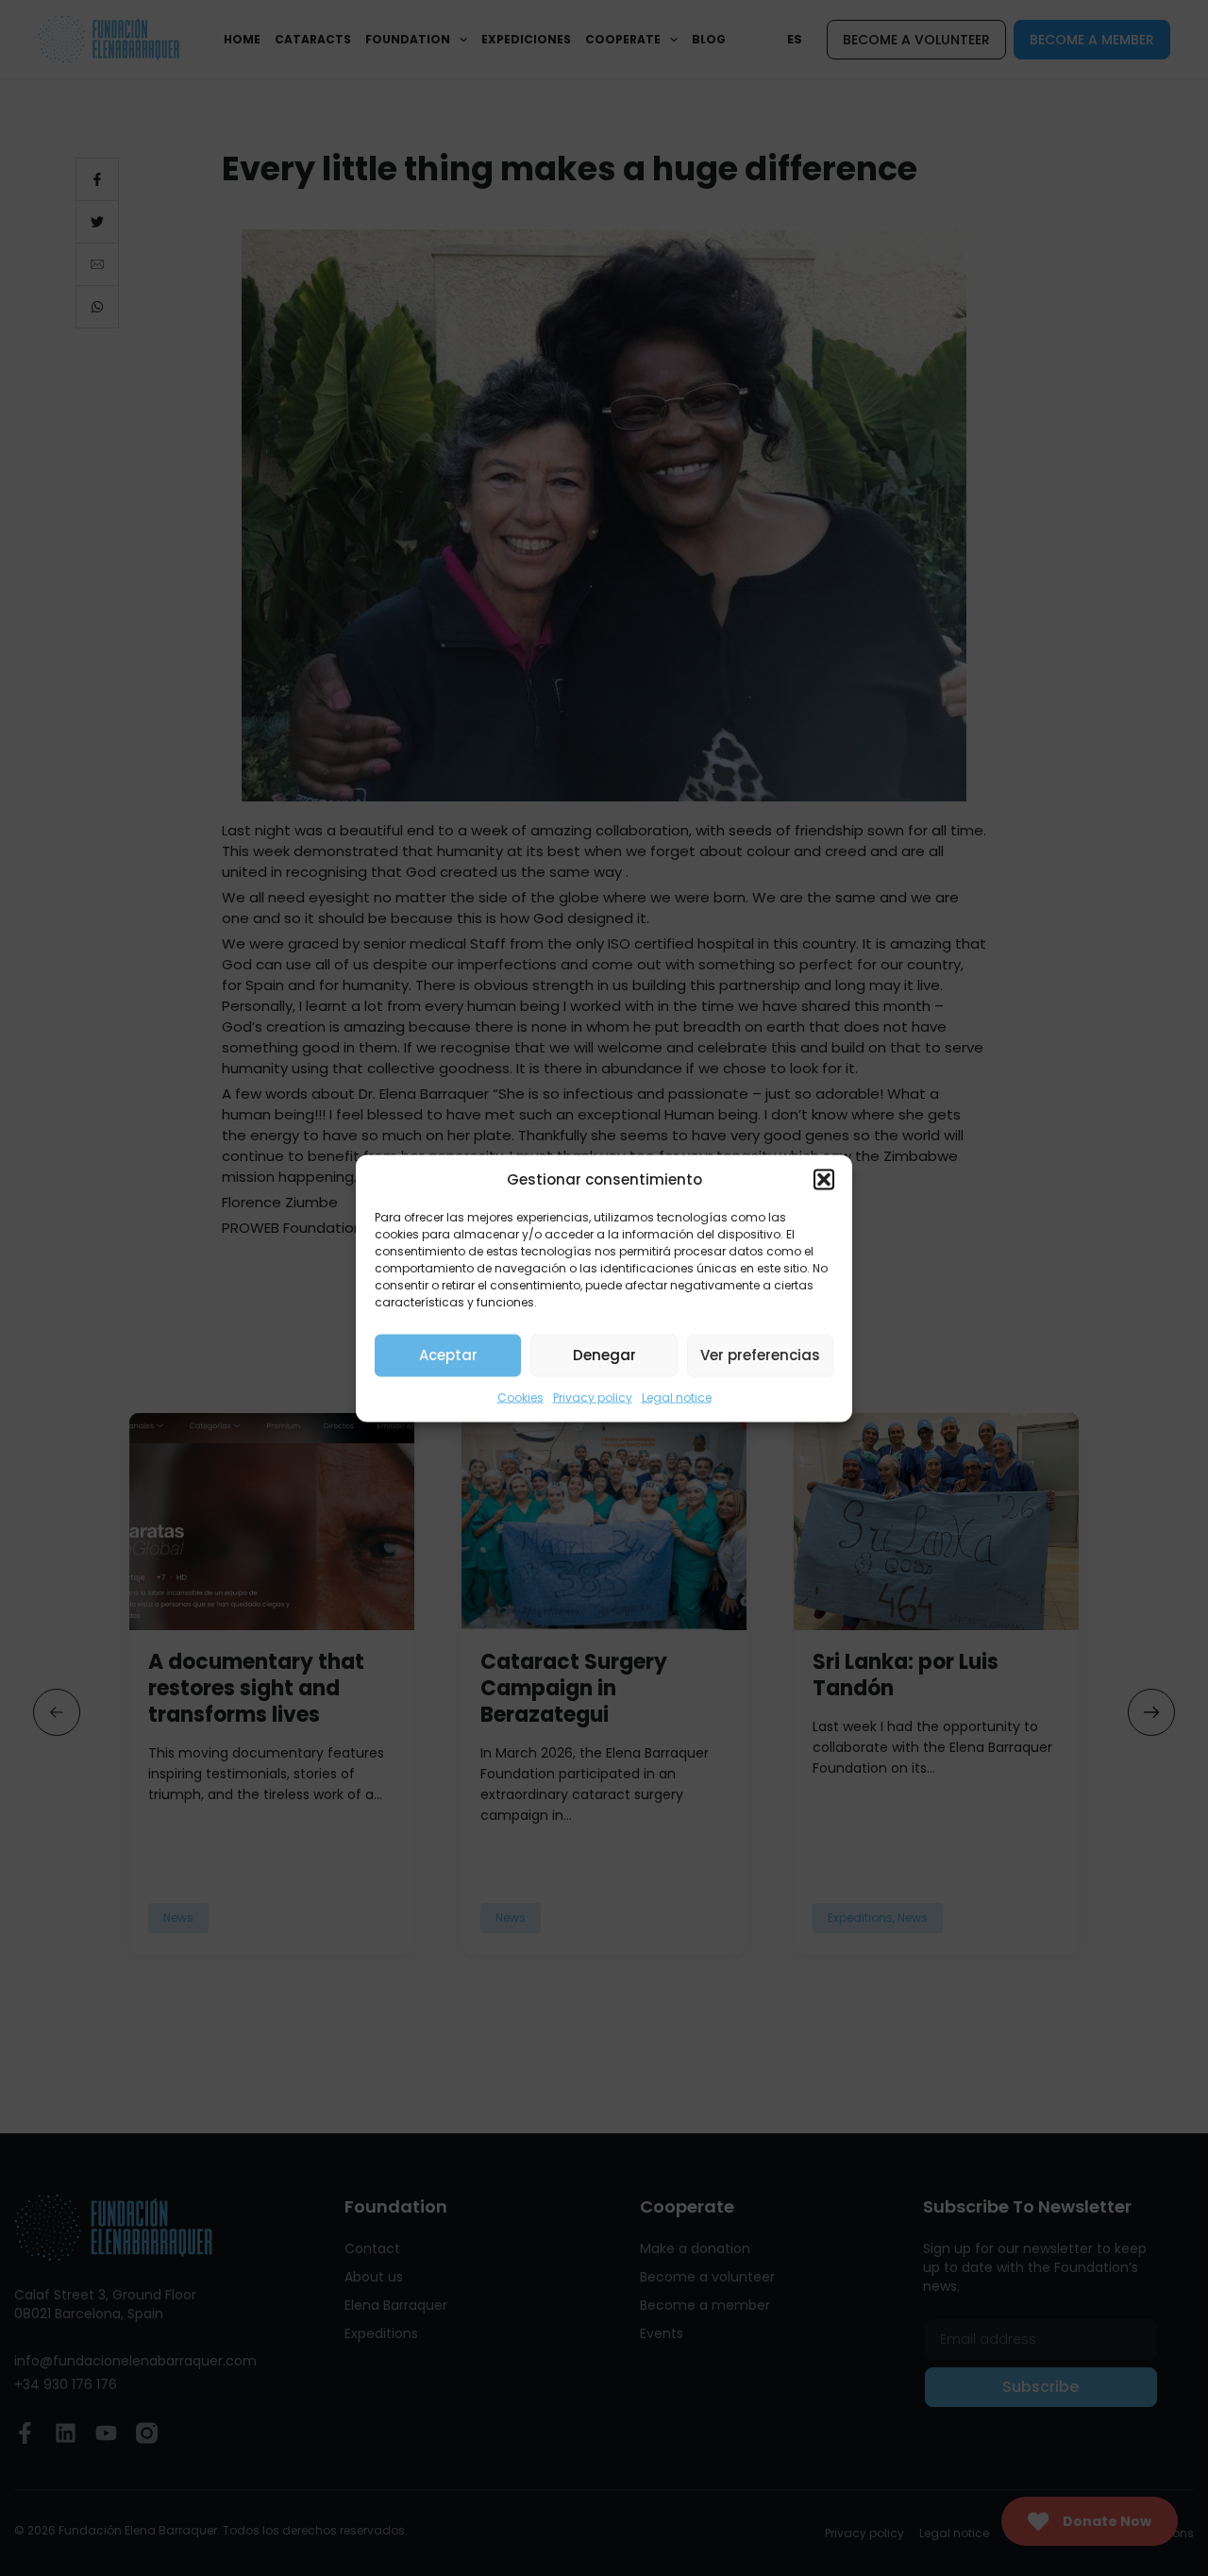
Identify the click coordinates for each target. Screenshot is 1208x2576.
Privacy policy (593, 1397)
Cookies (520, 1397)
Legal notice (677, 1397)
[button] (824, 1179)
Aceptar (448, 1355)
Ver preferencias (760, 1355)
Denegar (604, 1355)
